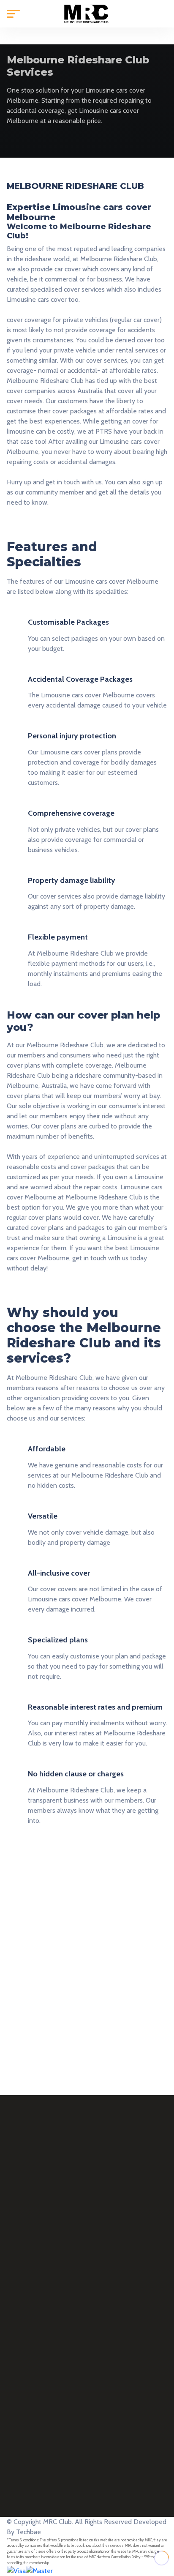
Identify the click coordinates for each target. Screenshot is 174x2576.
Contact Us (23, 2327)
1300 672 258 (59, 2409)
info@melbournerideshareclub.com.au (100, 2439)
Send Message (45, 1999)
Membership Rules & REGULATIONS (60, 2308)
